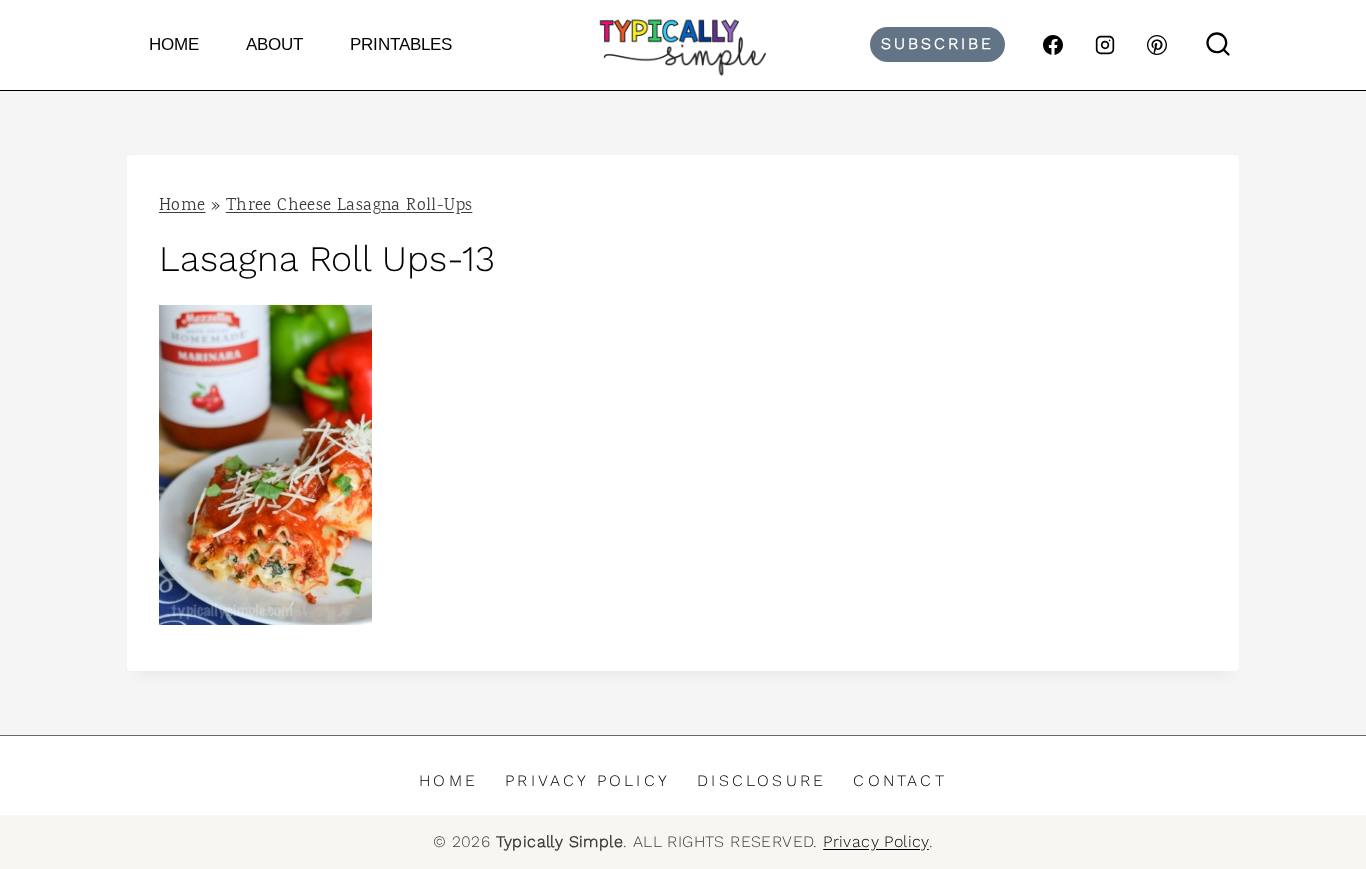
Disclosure (761, 780)
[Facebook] (1053, 45)
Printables (401, 44)
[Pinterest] (1157, 45)
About (274, 44)
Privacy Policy (587, 780)
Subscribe (937, 43)
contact (899, 780)
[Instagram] (1105, 45)
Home (174, 44)
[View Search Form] (1218, 45)
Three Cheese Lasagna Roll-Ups (349, 206)
